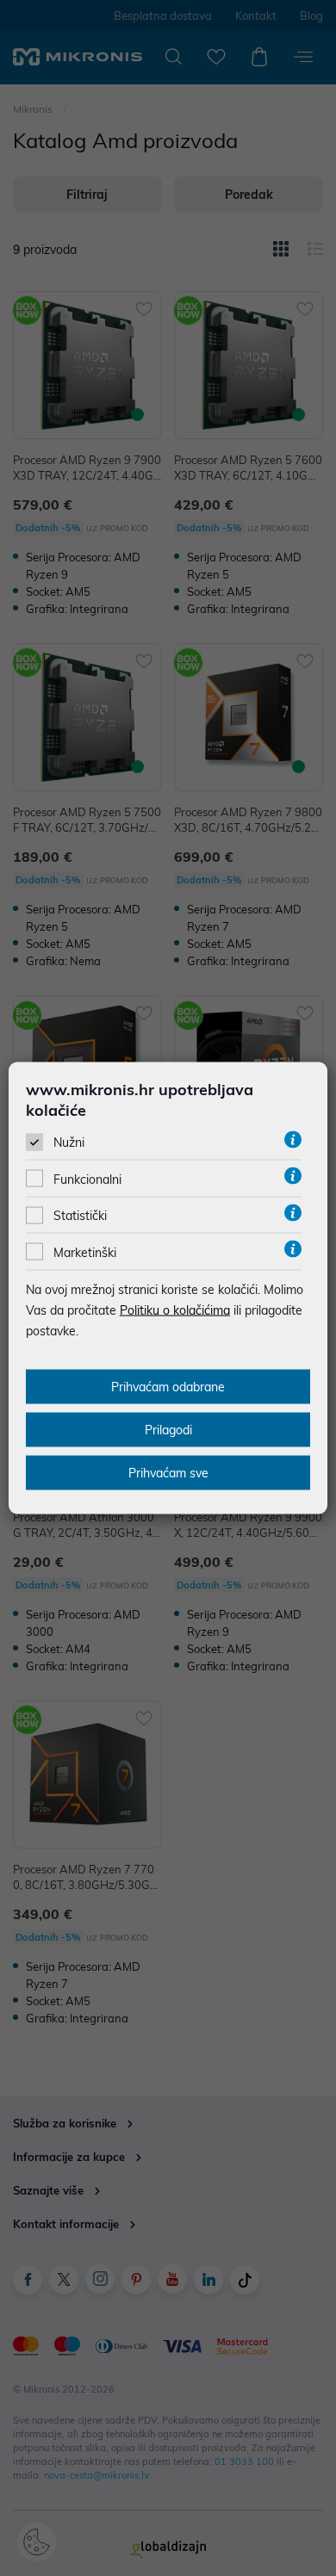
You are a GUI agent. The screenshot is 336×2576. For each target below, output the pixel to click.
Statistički (80, 1216)
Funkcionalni (87, 1180)
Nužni (69, 1142)
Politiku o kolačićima (175, 1310)
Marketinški (85, 1252)
